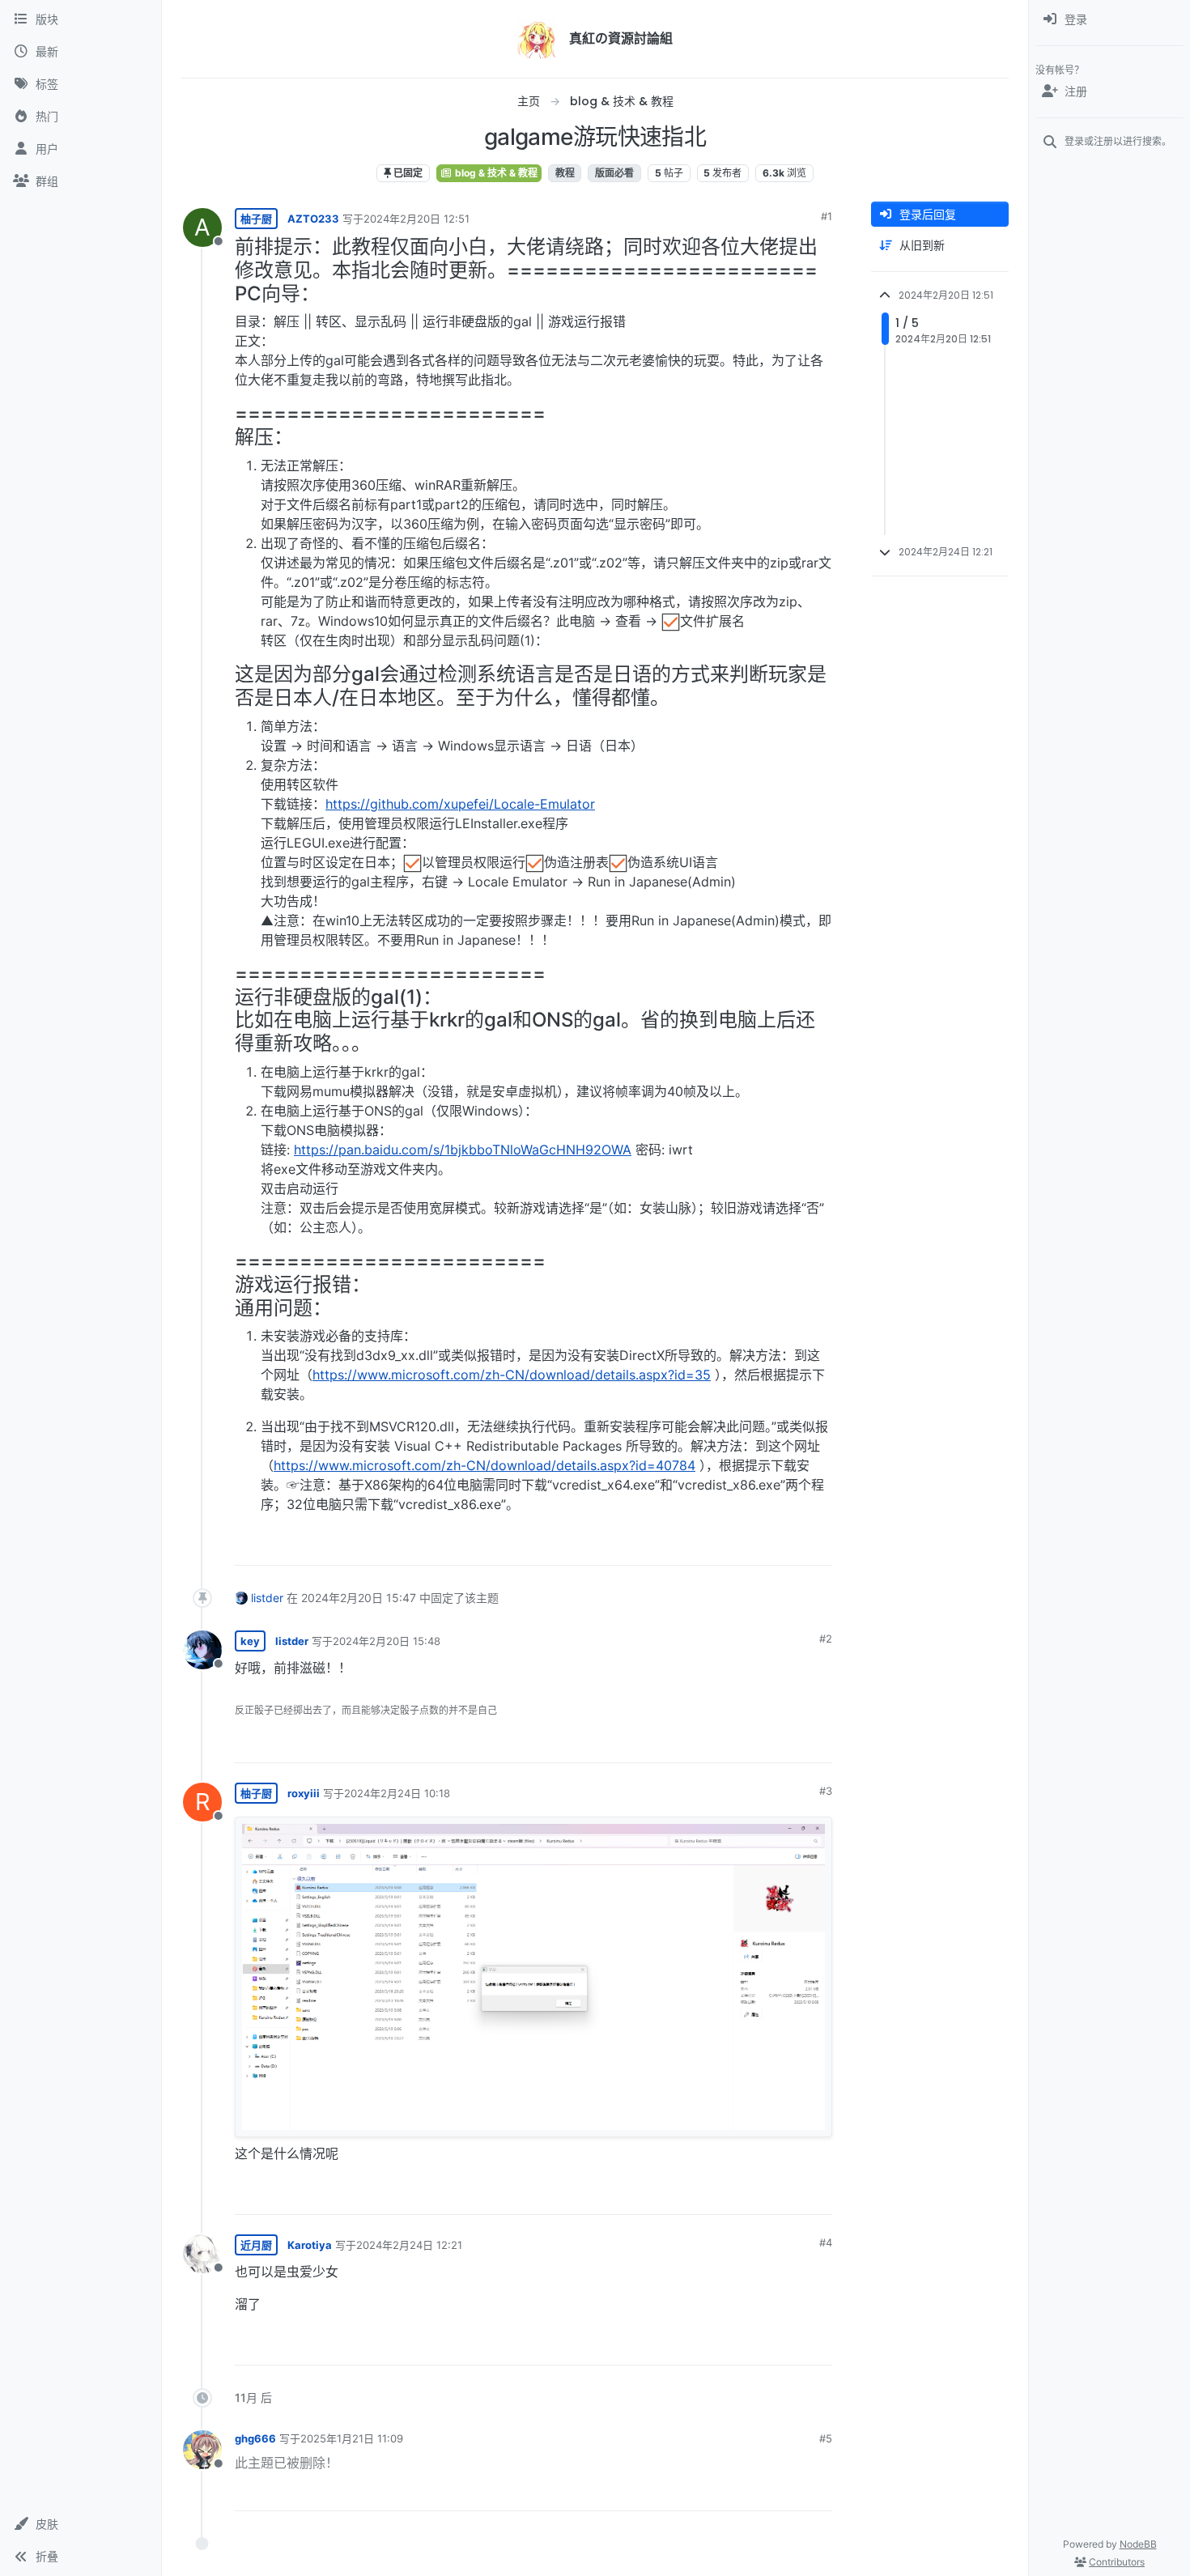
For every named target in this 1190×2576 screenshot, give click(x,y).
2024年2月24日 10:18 (397, 1793)
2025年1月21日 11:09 (352, 2438)
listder (267, 1598)
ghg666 (255, 2438)
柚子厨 (256, 219)
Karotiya (310, 2245)
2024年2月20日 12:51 (416, 219)
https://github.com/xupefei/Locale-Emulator (460, 804)
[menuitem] (1109, 19)
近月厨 (256, 2245)
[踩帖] (786, 1546)
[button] (81, 2524)
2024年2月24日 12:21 (409, 2245)
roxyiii (304, 1793)
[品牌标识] (537, 39)
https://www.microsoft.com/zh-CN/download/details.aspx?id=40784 (484, 1465)
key (250, 1641)
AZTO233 (313, 219)
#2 (826, 1639)
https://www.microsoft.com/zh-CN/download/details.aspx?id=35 (512, 1375)
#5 (826, 2438)
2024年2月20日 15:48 (387, 1641)
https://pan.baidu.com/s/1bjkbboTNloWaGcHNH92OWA (463, 1150)
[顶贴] (729, 1546)
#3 (826, 1791)
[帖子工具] (818, 1546)
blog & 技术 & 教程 (495, 173)
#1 (827, 216)
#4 (826, 2242)
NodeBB (1138, 2544)
